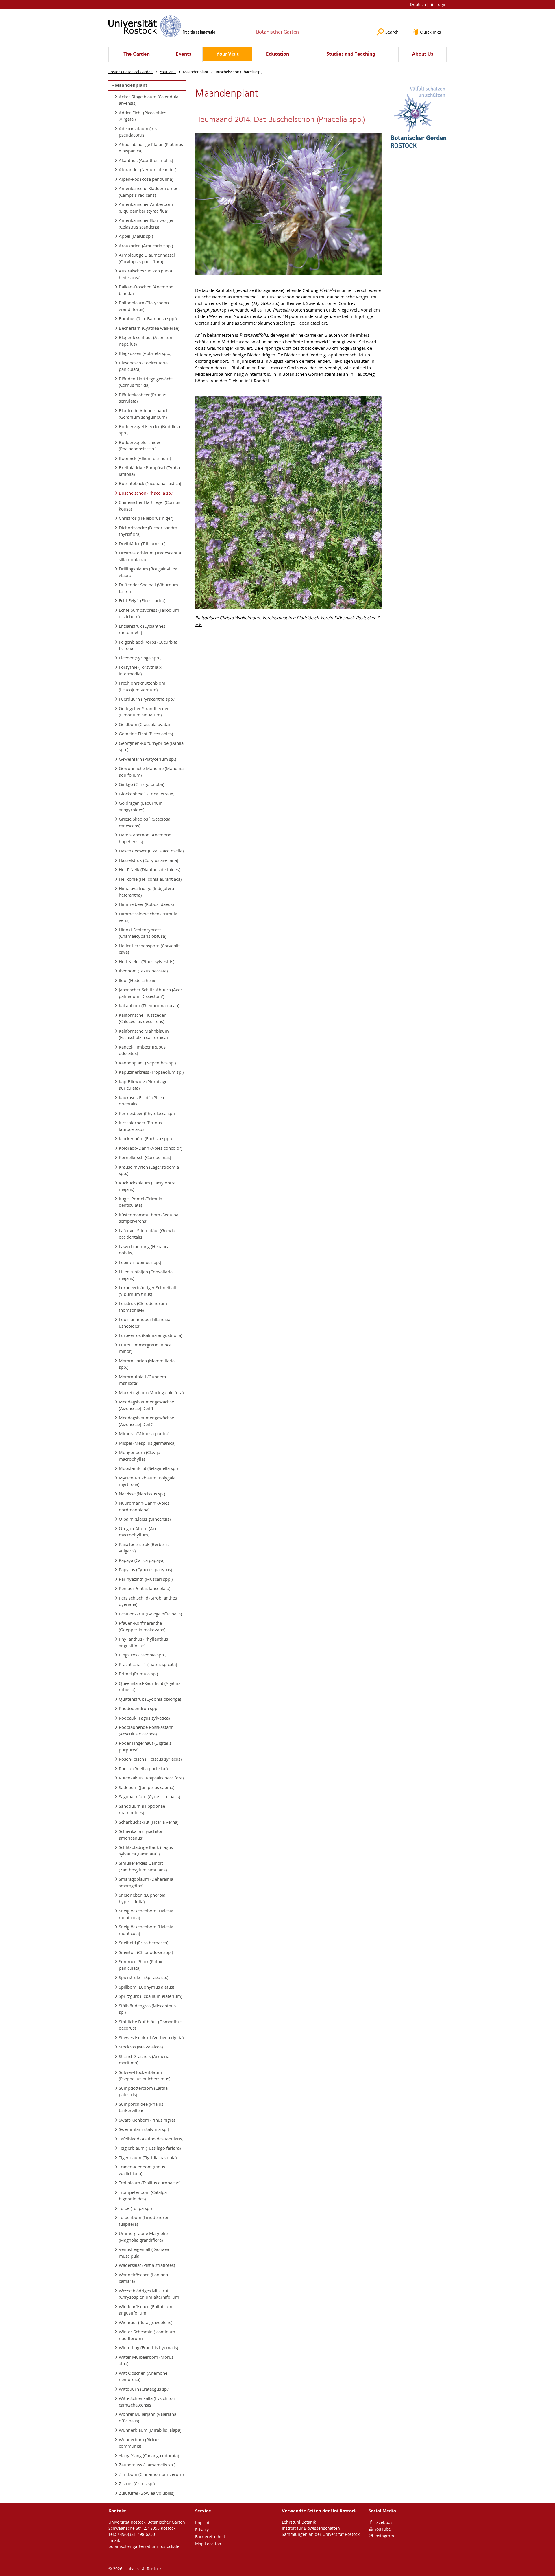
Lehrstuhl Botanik (299, 2522)
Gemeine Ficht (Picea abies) (146, 734)
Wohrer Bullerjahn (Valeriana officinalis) (148, 2417)
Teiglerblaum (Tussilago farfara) (150, 2148)
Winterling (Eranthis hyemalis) (148, 2347)
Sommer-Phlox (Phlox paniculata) (140, 1965)
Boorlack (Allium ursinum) (145, 458)
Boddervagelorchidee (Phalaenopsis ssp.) (140, 446)
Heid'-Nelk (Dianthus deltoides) (149, 869)
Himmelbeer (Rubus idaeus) (146, 904)
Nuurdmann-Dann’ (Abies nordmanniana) (144, 1506)
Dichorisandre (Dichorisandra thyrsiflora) (148, 531)
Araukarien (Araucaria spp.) (146, 246)
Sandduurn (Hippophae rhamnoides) (142, 1809)
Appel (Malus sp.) (136, 236)
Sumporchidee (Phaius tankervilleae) (141, 2107)
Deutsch (419, 4)
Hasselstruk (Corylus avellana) (148, 860)
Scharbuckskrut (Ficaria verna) (149, 1822)
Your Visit (227, 54)
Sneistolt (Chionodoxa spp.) (146, 1952)
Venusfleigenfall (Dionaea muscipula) (144, 2252)
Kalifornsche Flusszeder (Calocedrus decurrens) (142, 1018)
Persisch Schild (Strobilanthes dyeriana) (148, 1601)
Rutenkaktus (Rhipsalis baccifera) (151, 1778)
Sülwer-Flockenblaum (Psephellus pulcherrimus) (145, 2075)
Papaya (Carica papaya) (142, 1560)
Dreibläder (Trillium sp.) (142, 543)
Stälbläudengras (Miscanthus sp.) (147, 2009)
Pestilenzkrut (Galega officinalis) (150, 1614)
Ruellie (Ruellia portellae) (143, 1768)
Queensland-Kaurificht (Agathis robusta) (150, 1686)
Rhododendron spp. (139, 1708)
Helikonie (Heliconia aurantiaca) (150, 879)
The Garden (137, 54)
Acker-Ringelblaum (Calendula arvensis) (149, 100)
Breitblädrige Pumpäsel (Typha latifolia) (149, 471)
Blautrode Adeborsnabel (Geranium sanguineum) (143, 414)
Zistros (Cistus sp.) (137, 2483)
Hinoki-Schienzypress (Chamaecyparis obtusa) (143, 933)
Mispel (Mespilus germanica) (147, 1443)
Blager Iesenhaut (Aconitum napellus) (146, 341)
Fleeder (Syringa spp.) (140, 658)
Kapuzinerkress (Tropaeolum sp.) (151, 1072)
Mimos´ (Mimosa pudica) (144, 1433)
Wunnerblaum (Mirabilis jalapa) (150, 2430)
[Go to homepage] (162, 26)
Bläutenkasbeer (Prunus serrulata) (143, 398)
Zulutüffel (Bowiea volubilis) (147, 2493)
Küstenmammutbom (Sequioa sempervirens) (149, 1218)
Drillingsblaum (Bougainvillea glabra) (148, 572)
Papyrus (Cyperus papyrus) (145, 1569)
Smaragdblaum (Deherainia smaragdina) (146, 1882)
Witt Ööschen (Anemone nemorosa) (143, 2376)
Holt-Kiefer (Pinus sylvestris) (147, 961)
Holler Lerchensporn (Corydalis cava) (150, 949)
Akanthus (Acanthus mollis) (146, 160)
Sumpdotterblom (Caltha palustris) (143, 2091)
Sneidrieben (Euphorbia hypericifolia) (142, 1898)
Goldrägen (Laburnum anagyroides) (141, 806)
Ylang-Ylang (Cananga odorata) (149, 2455)
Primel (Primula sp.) (138, 1674)
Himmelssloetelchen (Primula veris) (148, 917)
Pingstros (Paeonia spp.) (143, 1655)
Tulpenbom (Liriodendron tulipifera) (144, 2221)
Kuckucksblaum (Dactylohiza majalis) (147, 1186)
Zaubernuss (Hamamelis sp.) (147, 2465)
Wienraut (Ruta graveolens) (146, 2322)
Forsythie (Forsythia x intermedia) (140, 670)
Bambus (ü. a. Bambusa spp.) (148, 318)
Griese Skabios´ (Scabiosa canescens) (145, 822)
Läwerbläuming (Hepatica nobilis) (144, 1250)
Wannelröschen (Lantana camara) (143, 2278)
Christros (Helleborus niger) (146, 518)
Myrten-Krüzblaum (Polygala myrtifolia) (147, 1481)
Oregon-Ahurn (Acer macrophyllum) (139, 1532)
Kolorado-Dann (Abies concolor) (150, 1148)
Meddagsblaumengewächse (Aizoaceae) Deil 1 (146, 1405)
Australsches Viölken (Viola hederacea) (145, 274)
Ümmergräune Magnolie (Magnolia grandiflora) (143, 2237)
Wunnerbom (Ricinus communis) (140, 2443)
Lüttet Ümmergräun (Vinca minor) (145, 1348)
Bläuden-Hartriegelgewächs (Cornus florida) (146, 382)
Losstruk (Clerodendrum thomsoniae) (143, 1307)
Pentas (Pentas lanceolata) (145, 1588)
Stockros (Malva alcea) (141, 2047)
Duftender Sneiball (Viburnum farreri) (148, 588)
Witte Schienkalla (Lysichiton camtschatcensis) (147, 2401)
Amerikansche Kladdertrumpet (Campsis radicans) (149, 192)
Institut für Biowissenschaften (311, 2528)
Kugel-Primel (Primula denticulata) (140, 1202)
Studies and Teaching (351, 54)
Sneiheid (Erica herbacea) (144, 1943)
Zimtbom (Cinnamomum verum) (151, 2474)
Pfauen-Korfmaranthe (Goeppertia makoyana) (142, 1626)
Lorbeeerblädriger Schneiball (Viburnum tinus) (147, 1291)
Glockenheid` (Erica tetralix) (147, 794)
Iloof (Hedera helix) (138, 980)
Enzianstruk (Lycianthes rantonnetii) (142, 629)
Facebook (383, 2522)
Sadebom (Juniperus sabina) (147, 1787)
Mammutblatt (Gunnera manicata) (142, 1380)
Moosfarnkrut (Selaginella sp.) (148, 1468)
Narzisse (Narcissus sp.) (142, 1494)
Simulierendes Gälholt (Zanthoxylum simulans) (143, 1866)
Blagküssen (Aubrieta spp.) (145, 353)
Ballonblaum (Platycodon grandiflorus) (144, 306)
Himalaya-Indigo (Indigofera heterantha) (146, 892)
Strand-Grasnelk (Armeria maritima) (144, 2060)
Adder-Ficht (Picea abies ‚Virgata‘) (143, 116)
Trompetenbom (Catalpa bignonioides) (143, 2196)
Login (441, 4)
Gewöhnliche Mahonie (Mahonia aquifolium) (151, 772)
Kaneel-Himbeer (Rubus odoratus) (142, 1050)
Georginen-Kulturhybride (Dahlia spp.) (151, 746)
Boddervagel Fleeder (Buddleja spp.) (149, 430)
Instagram (384, 2536)
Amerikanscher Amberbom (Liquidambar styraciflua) (146, 208)
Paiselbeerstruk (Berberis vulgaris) (144, 1548)
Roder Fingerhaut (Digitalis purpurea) (145, 1746)
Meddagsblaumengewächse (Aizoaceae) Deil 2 (146, 1421)
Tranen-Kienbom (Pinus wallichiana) (142, 2170)
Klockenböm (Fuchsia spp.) (145, 1138)
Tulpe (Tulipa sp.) (135, 2208)
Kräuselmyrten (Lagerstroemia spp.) (149, 1170)
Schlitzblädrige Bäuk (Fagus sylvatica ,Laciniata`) (146, 1850)
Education (277, 54)
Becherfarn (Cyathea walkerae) (149, 328)
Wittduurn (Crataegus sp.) (144, 2389)
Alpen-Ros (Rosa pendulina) (146, 179)
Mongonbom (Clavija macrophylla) (139, 1456)
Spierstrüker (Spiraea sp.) (144, 1977)
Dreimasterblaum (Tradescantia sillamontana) (150, 556)
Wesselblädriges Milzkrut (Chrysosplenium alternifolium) (150, 2294)
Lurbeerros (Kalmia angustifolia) (150, 1335)
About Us (423, 54)
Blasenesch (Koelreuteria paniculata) (143, 366)
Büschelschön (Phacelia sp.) (146, 493)
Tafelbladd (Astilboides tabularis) (151, 2139)
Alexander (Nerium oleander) (148, 169)
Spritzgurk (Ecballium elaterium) (150, 1996)
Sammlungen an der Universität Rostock (321, 2534)
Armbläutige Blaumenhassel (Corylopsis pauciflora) (147, 258)
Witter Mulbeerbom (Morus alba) (146, 2360)
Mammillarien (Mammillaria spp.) (147, 1364)
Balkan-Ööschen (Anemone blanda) (146, 290)
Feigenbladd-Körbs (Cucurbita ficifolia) (148, 645)
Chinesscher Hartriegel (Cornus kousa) (149, 505)
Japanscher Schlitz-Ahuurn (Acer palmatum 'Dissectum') (150, 993)
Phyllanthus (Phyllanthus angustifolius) (143, 1642)
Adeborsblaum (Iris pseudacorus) (138, 132)
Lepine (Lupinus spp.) (140, 1262)
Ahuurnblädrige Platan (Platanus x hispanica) (151, 148)
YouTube (383, 2529)
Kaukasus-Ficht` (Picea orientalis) (141, 1101)
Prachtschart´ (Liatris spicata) (148, 1664)
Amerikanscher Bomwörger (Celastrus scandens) (146, 223)
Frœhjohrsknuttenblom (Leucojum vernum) (142, 686)
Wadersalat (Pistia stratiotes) (147, 2265)
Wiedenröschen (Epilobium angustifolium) (146, 2310)
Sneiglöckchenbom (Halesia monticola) (146, 1914)
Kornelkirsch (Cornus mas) (145, 1157)
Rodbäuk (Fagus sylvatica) (144, 1718)
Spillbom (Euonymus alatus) (146, 1987)
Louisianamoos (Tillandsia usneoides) (145, 1323)
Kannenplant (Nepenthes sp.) (147, 1063)
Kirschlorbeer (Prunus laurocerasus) (140, 1126)
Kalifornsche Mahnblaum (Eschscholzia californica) (144, 1034)
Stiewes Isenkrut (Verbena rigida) (151, 2037)
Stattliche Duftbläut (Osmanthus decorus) (151, 2025)
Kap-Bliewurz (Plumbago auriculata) (143, 1085)
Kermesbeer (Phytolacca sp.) (147, 1113)
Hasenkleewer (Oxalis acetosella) (151, 851)
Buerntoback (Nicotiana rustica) (150, 483)
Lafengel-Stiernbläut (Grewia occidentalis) (147, 1234)
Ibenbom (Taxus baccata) (143, 971)
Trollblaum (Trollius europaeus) (150, 2183)
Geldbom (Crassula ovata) (144, 724)
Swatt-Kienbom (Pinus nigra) (147, 2120)
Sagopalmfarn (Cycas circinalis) (149, 1796)
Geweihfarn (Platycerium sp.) (147, 759)
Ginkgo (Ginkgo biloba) (141, 784)
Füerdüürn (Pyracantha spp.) (147, 699)
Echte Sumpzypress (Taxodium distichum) (149, 613)
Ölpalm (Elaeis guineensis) (145, 1519)
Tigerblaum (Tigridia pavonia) (148, 2157)
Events (184, 54)
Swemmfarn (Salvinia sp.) (144, 2129)
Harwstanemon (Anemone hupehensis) (145, 838)
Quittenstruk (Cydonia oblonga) (150, 1699)
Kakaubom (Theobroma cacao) (149, 1005)
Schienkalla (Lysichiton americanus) (141, 1835)
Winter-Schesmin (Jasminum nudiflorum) (147, 2335)
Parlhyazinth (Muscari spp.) (146, 1579)
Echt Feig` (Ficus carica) (142, 600)
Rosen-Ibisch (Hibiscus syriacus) (150, 1759)
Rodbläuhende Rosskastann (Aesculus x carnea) (146, 1730)
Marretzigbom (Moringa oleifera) (151, 1392)
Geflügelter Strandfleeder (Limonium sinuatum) (144, 712)
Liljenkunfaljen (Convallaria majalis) (146, 1275)
